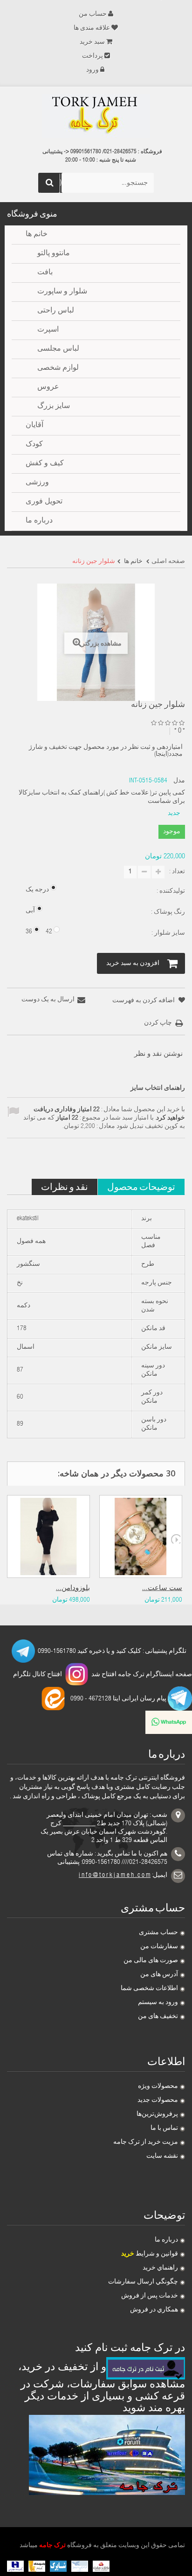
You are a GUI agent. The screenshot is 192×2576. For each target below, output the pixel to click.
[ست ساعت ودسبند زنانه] (141, 1536)
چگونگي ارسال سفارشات (143, 2282)
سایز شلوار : (168, 933)
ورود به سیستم (158, 2003)
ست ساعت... (162, 1588)
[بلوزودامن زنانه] (48, 1536)
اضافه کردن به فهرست (144, 1001)
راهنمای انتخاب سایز (158, 1088)
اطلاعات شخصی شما (149, 1989)
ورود (93, 70)
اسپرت (48, 330)
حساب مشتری (158, 1933)
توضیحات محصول (141, 1186)
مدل (179, 781)
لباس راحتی (56, 311)
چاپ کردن (158, 1023)
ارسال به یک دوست (48, 1000)
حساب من (93, 14)
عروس (48, 387)
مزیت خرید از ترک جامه (146, 2142)
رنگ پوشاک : (167, 912)
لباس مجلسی (58, 349)
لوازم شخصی (58, 368)
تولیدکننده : (170, 891)
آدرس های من (159, 1975)
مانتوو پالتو (54, 254)
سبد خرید (92, 42)
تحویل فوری (44, 502)
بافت (45, 273)
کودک (34, 445)
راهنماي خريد (160, 2268)
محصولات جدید (158, 2100)
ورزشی (37, 483)
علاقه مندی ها (92, 28)
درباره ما (166, 2240)
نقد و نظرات (65, 1186)
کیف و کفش (45, 464)
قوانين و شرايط (150, 2254)
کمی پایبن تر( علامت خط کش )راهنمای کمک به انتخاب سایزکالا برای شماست (102, 797)
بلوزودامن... (73, 1588)
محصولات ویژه (158, 2087)
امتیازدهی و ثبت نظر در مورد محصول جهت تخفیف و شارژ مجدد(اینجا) (106, 751)
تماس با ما (164, 2128)
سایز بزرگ (54, 407)
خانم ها (37, 235)
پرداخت (93, 56)
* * (180, 731)
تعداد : (177, 872)
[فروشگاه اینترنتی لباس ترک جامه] (96, 116)
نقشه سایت (162, 2156)
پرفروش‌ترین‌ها (157, 2114)
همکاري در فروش (154, 2310)
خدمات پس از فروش (150, 2296)
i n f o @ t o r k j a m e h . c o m (115, 1876)
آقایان (34, 426)
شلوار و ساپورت (62, 292)
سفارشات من (159, 1947)
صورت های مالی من (151, 1961)
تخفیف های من (158, 2017)
